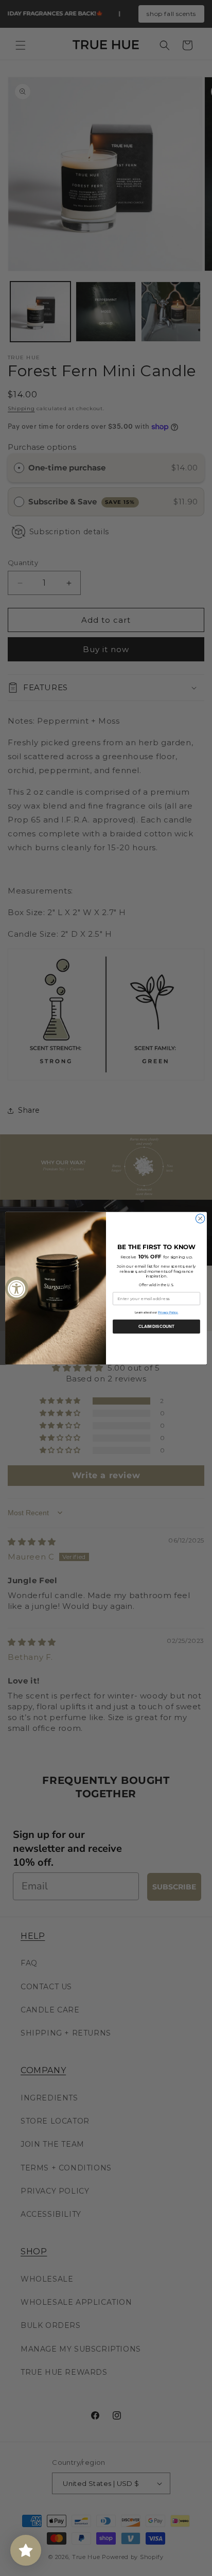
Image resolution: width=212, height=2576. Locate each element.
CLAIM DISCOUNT (156, 1326)
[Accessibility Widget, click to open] (17, 1288)
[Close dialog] (200, 1218)
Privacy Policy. (168, 1312)
